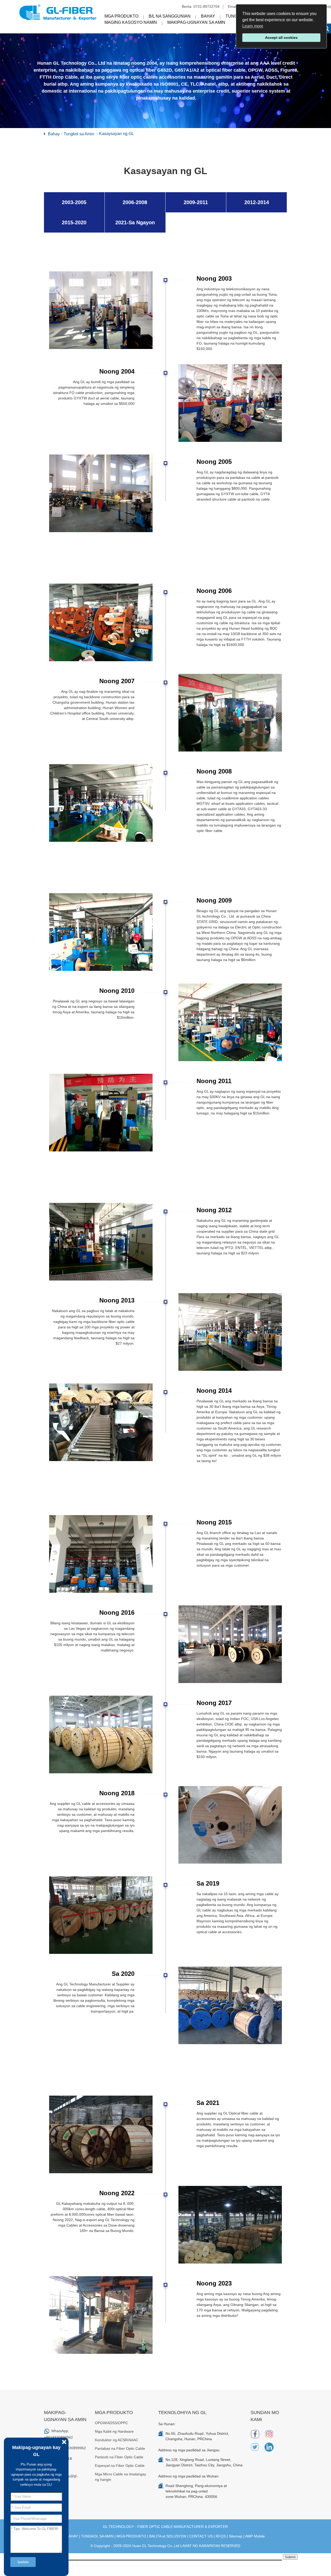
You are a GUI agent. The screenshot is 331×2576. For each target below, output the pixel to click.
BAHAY (72, 2536)
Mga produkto (121, 16)
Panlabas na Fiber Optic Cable (120, 2448)
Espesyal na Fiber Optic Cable (120, 2466)
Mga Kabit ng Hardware (114, 2431)
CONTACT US (201, 2536)
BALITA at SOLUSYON (168, 2536)
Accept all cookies (281, 38)
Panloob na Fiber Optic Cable (119, 2457)
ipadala (23, 2562)
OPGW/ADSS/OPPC (111, 2423)
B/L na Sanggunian (170, 16)
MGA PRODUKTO (131, 2536)
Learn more (253, 26)
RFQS (221, 2536)
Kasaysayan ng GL (116, 134)
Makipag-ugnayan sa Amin (196, 22)
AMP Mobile (255, 2536)
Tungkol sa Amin (79, 134)
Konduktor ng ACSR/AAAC (116, 2440)
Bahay (208, 16)
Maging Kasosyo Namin (131, 22)
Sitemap (236, 2536)
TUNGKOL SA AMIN (97, 2536)
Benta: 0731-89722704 (201, 6)
